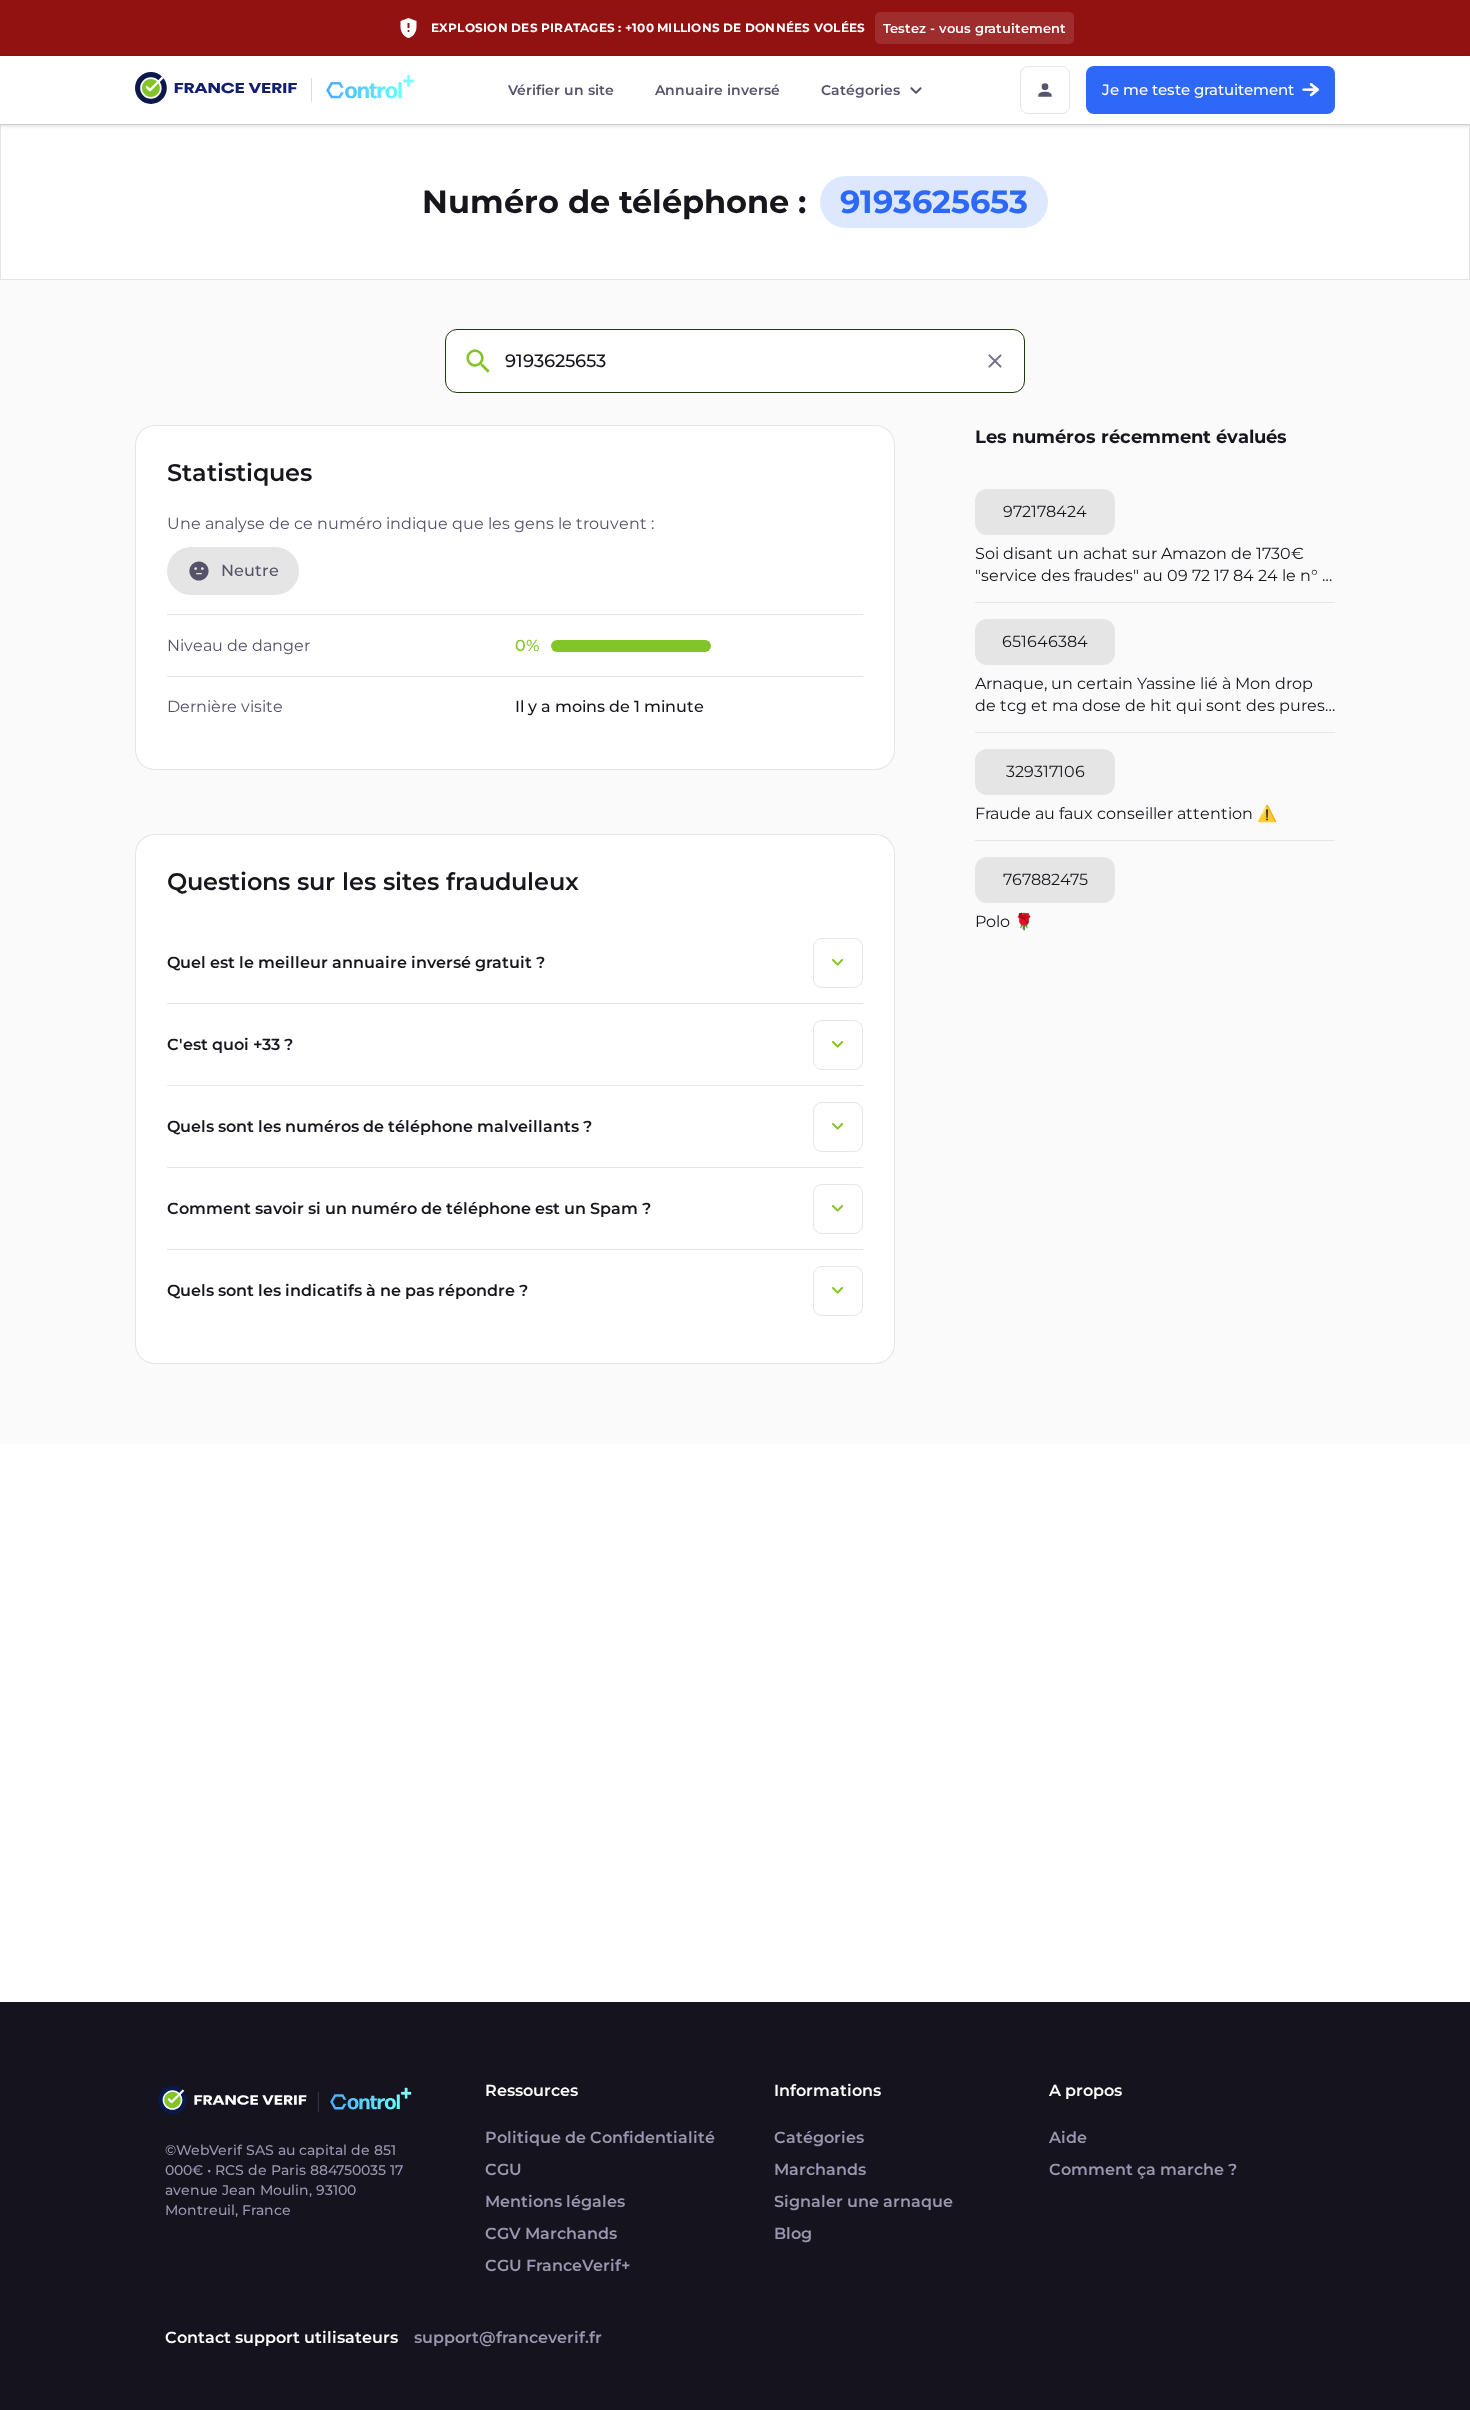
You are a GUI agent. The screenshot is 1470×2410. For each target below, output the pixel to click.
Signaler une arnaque (863, 2201)
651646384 (1045, 641)
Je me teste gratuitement (1198, 89)
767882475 (1045, 879)
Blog (793, 2233)
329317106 (1045, 771)
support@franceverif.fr (508, 2337)
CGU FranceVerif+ (557, 2265)
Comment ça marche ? (1143, 2169)
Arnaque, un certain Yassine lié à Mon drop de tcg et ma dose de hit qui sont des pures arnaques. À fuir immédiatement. (1150, 695)
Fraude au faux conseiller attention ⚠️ (1126, 813)
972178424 (1045, 511)
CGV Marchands (551, 2233)
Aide (1068, 2137)
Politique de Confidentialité (600, 2137)
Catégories (860, 90)
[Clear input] (995, 361)
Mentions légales (555, 2201)
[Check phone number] (477, 361)
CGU (503, 2169)
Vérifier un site (561, 90)
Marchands (820, 2169)
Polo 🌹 (1004, 921)
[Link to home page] (216, 90)
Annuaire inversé (717, 90)
